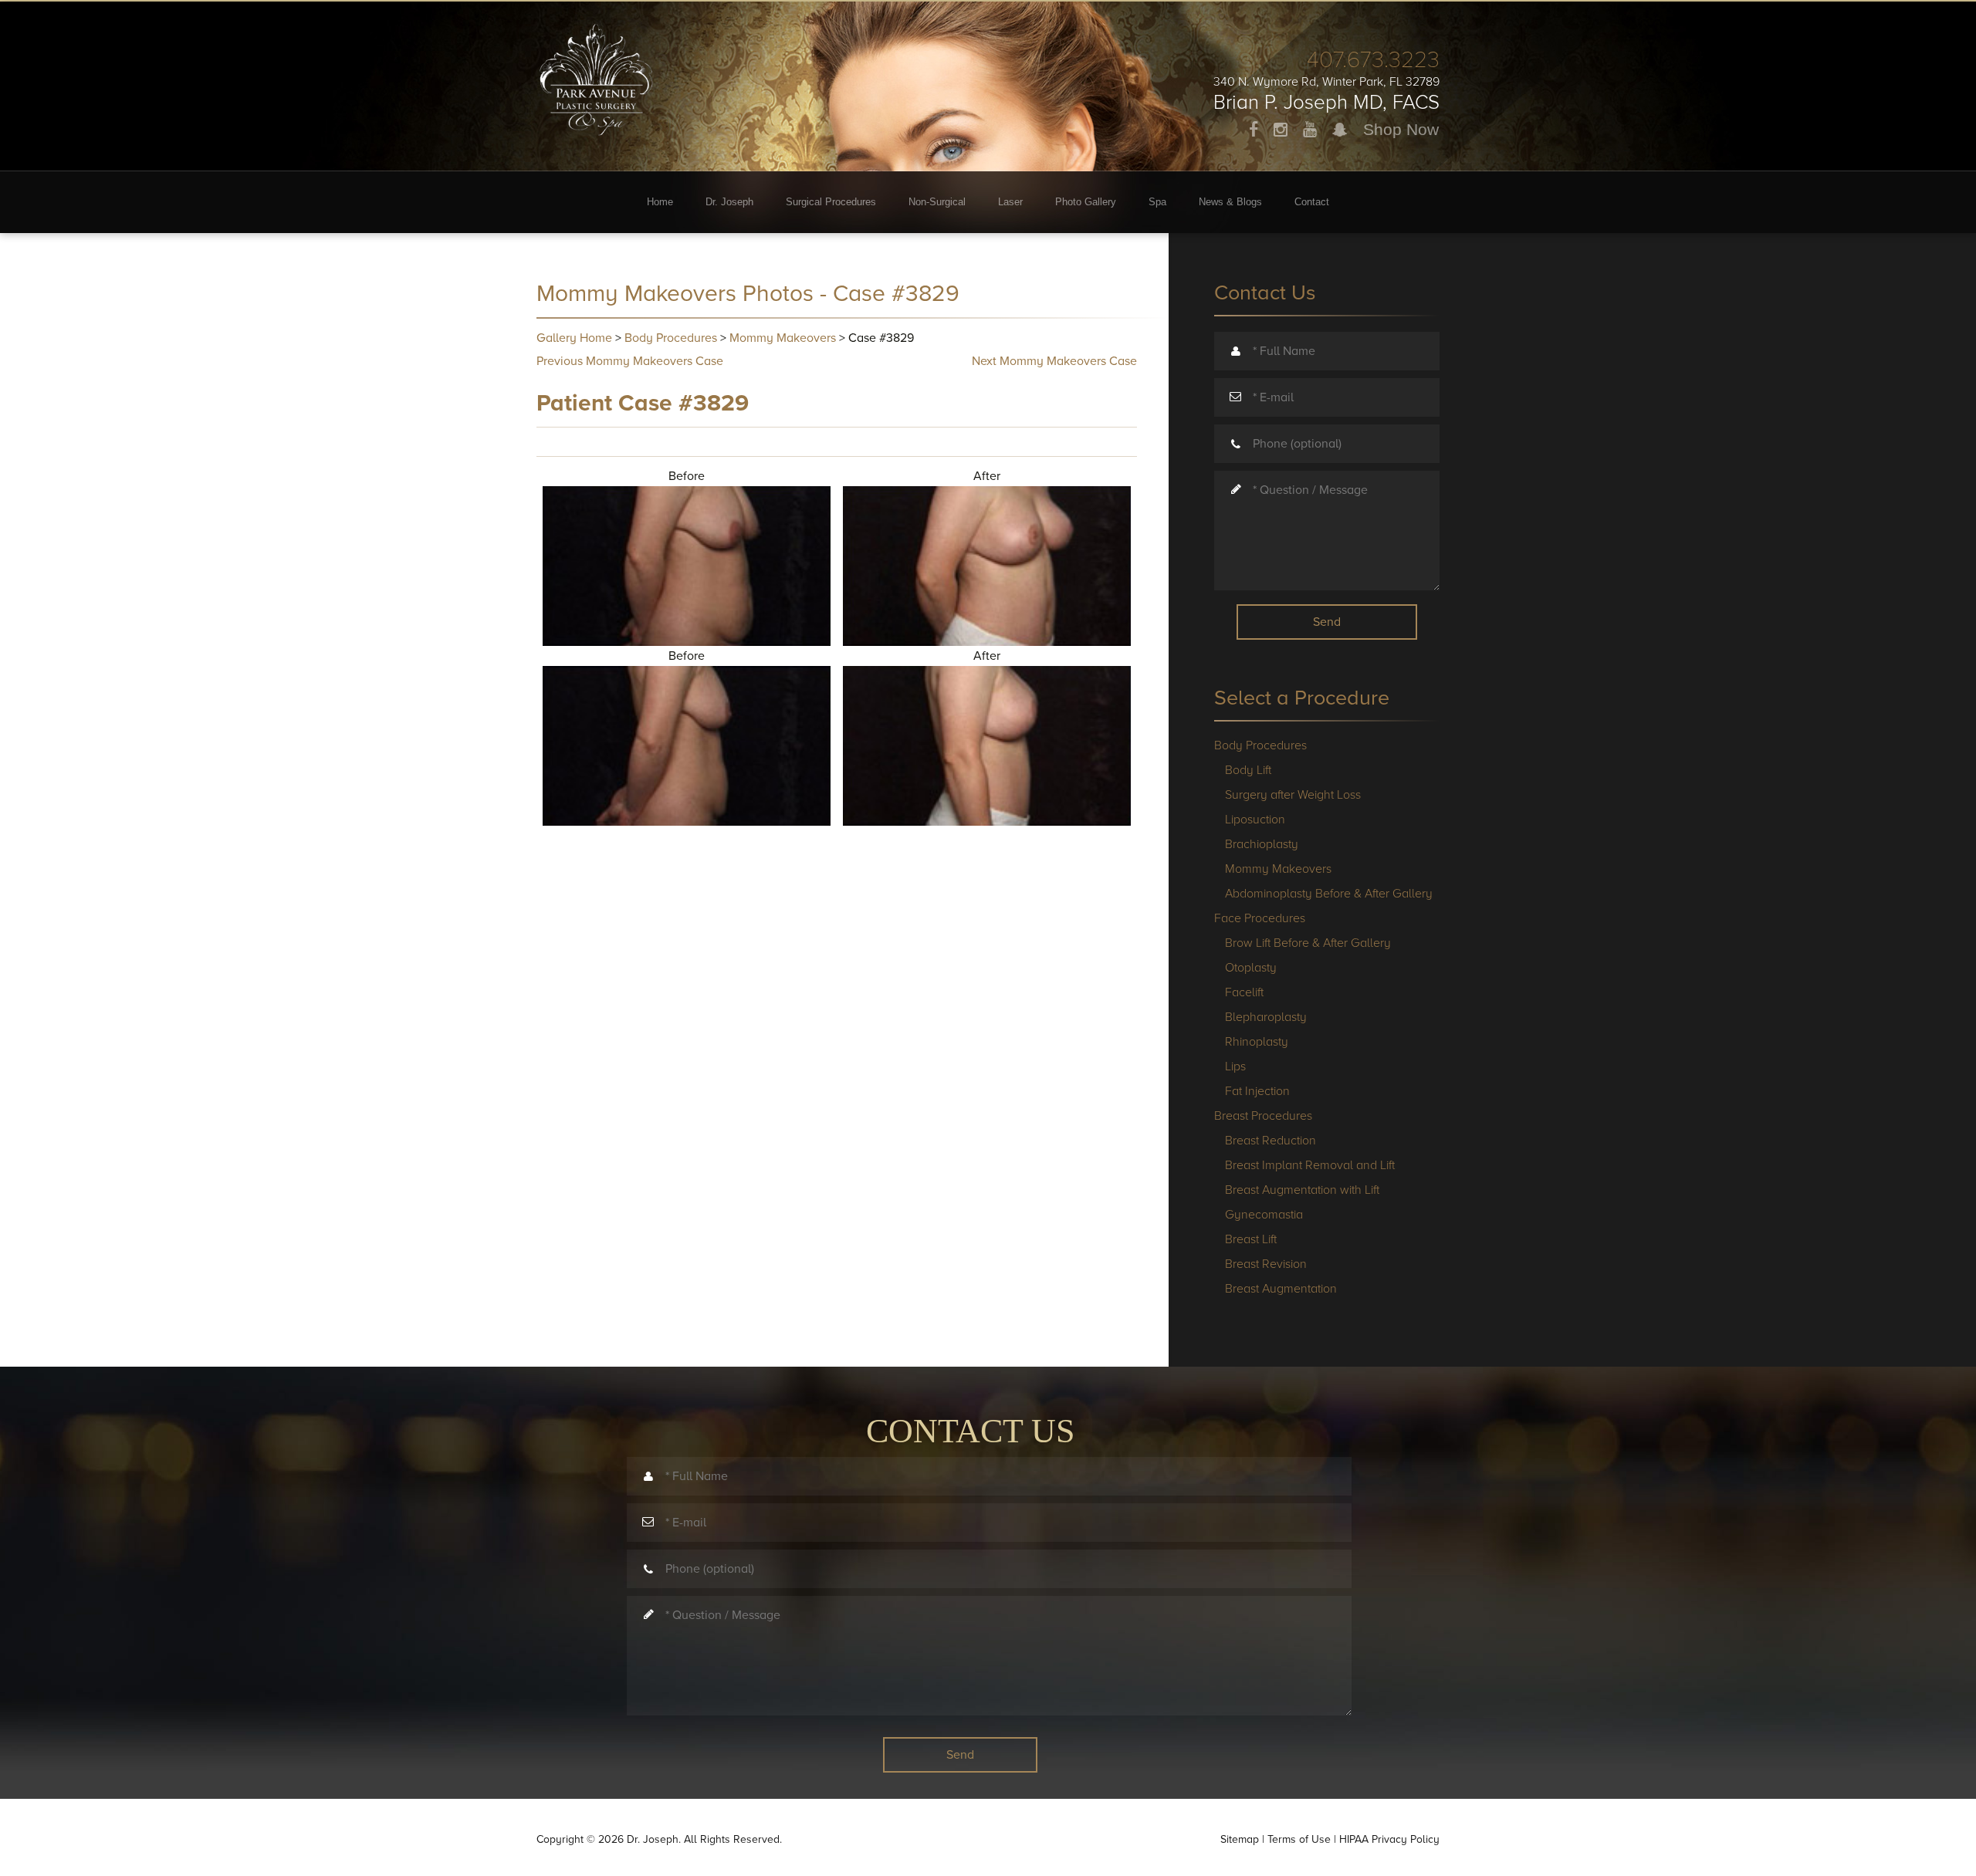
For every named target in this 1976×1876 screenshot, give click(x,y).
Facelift (1244, 992)
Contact (1312, 202)
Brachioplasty (1262, 844)
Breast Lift (1251, 1239)
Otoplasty (1251, 968)
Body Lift (1248, 770)
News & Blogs (1230, 202)
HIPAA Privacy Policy (1389, 1839)
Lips (1235, 1066)
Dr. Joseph (729, 202)
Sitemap (1240, 1839)
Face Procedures (1260, 918)
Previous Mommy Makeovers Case (630, 361)
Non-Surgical (937, 202)
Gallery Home (574, 338)
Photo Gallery (1086, 202)
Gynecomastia (1264, 1215)
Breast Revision (1266, 1264)
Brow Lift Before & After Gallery (1308, 943)
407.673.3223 (1373, 60)
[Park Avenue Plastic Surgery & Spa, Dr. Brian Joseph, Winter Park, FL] (596, 69)
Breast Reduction (1271, 1141)
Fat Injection (1257, 1091)
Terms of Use (1299, 1839)
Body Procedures (671, 338)
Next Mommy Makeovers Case (1054, 361)
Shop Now (1401, 129)
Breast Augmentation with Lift (1302, 1190)
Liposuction (1255, 820)
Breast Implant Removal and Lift (1310, 1165)
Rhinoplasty (1257, 1042)
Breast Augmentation (1281, 1289)
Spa (1157, 202)
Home (660, 202)
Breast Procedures (1263, 1116)
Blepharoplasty (1266, 1017)
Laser (1010, 202)
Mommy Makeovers (783, 338)
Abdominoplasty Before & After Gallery (1329, 894)
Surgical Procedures (831, 202)
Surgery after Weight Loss (1293, 795)
